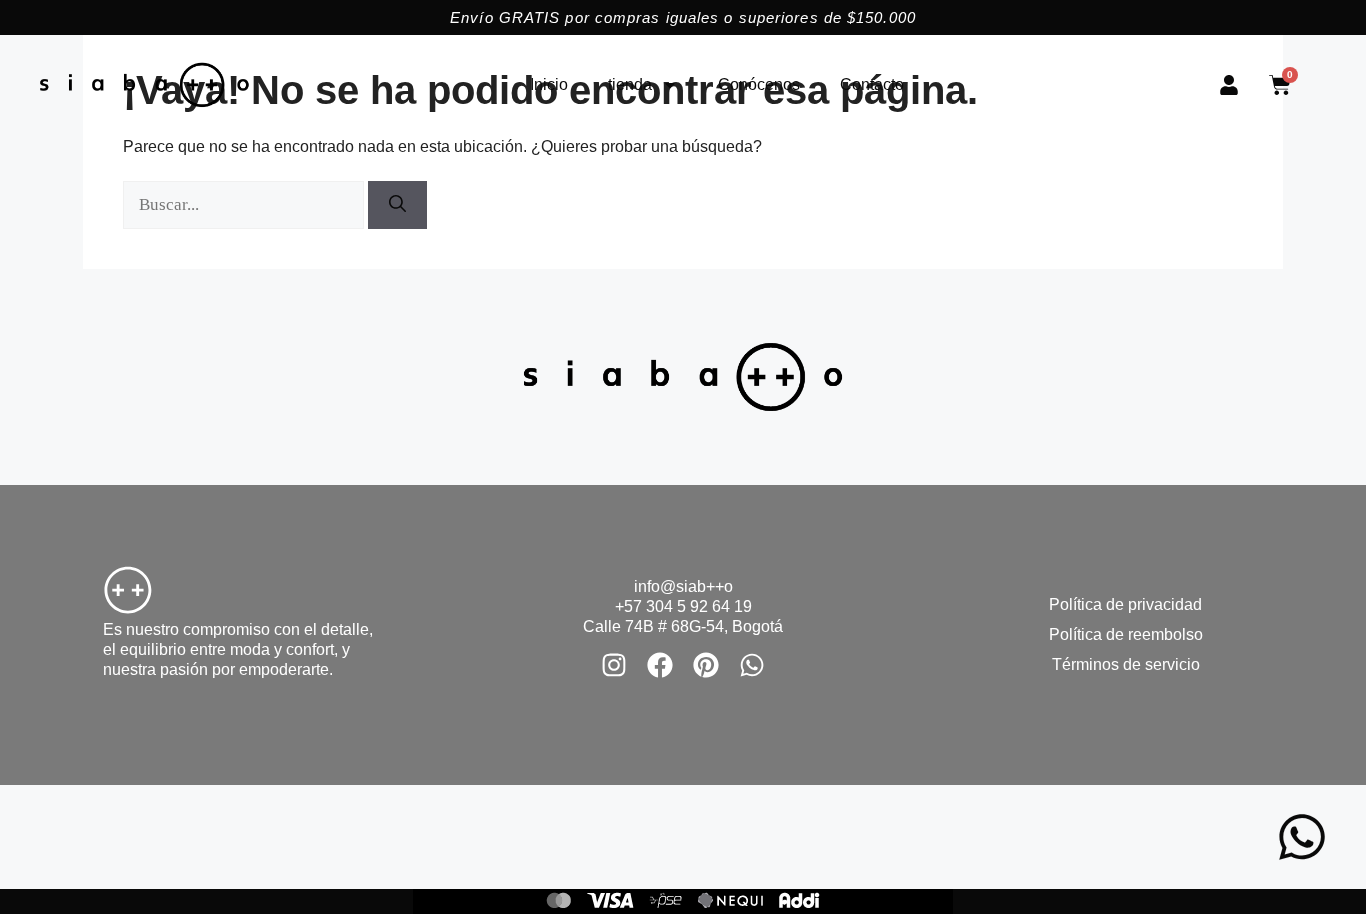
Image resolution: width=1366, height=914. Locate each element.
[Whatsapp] (752, 665)
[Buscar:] (245, 204)
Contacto (872, 84)
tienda (630, 84)
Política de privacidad (1125, 604)
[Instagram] (614, 665)
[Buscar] (397, 205)
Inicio (549, 84)
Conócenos (759, 84)
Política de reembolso (1126, 634)
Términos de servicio (1126, 664)
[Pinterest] (706, 665)
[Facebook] (660, 665)
